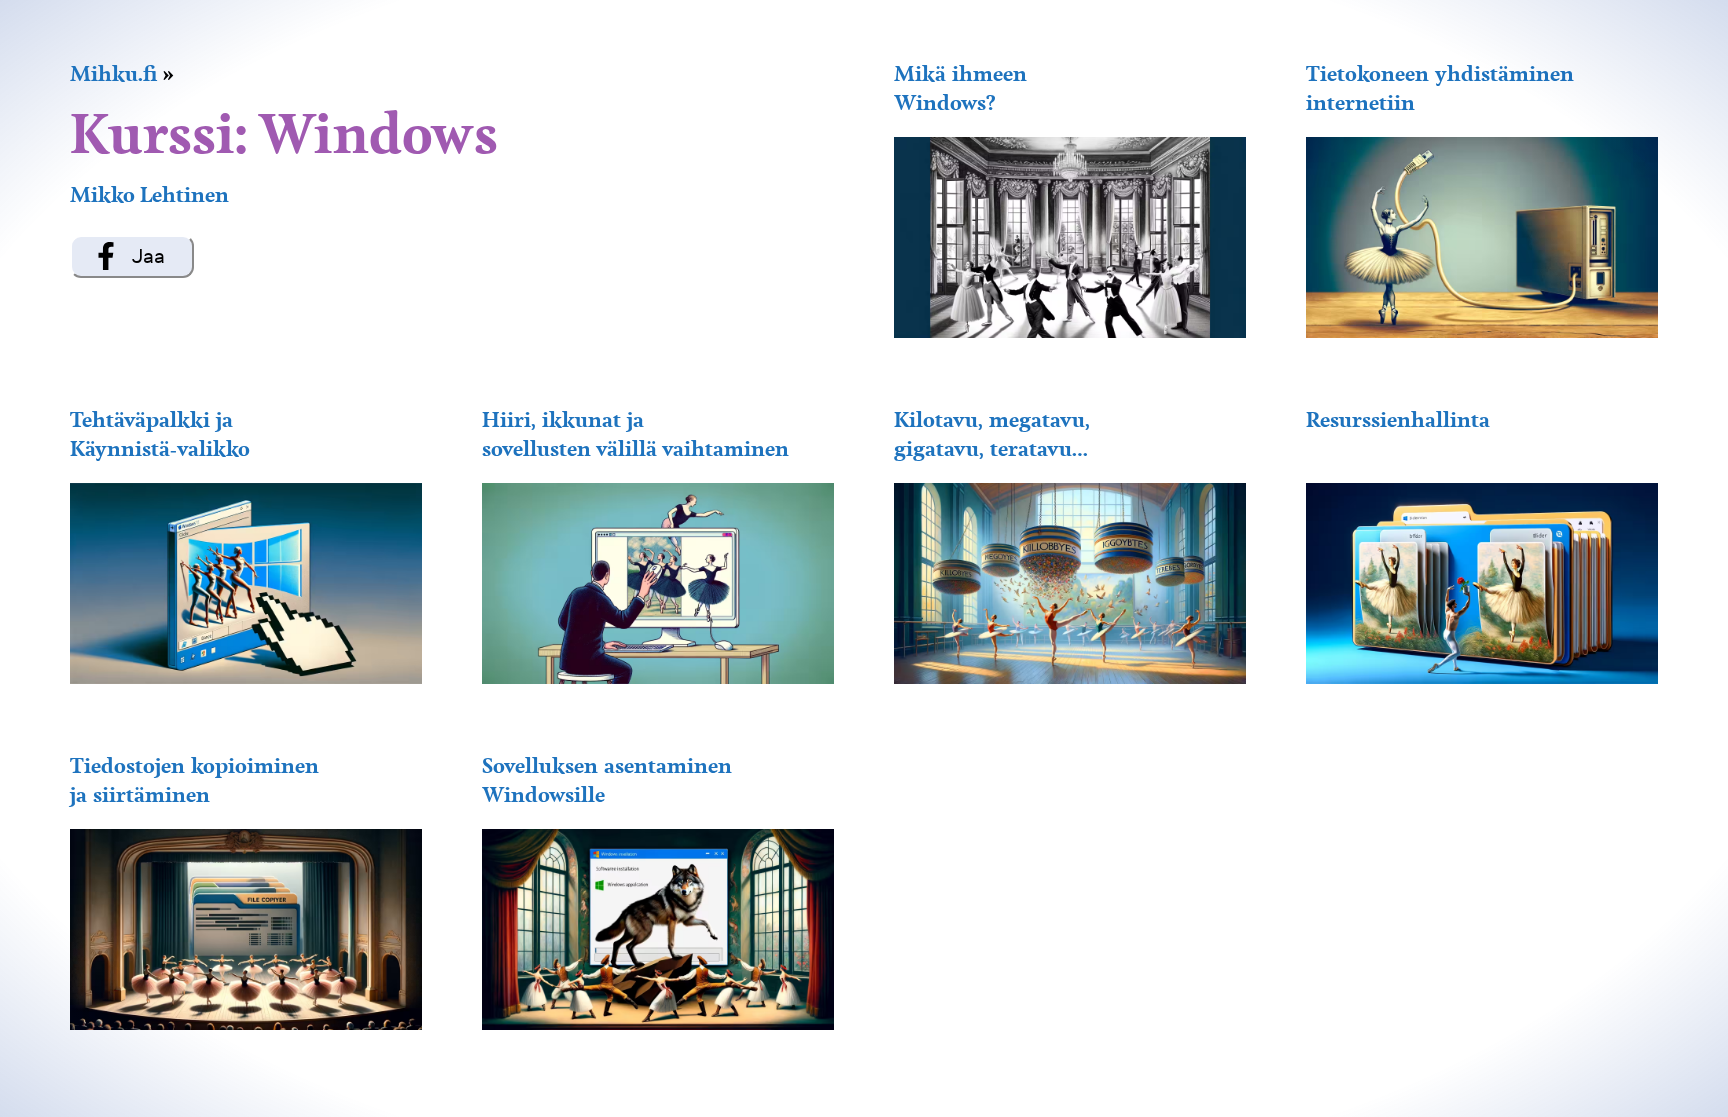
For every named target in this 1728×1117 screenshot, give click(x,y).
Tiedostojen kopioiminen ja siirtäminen (194, 780)
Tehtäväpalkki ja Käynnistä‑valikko (160, 434)
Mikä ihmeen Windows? (960, 88)
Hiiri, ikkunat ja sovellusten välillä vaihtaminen (635, 434)
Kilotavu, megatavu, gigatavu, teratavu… (992, 434)
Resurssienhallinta (1398, 419)
